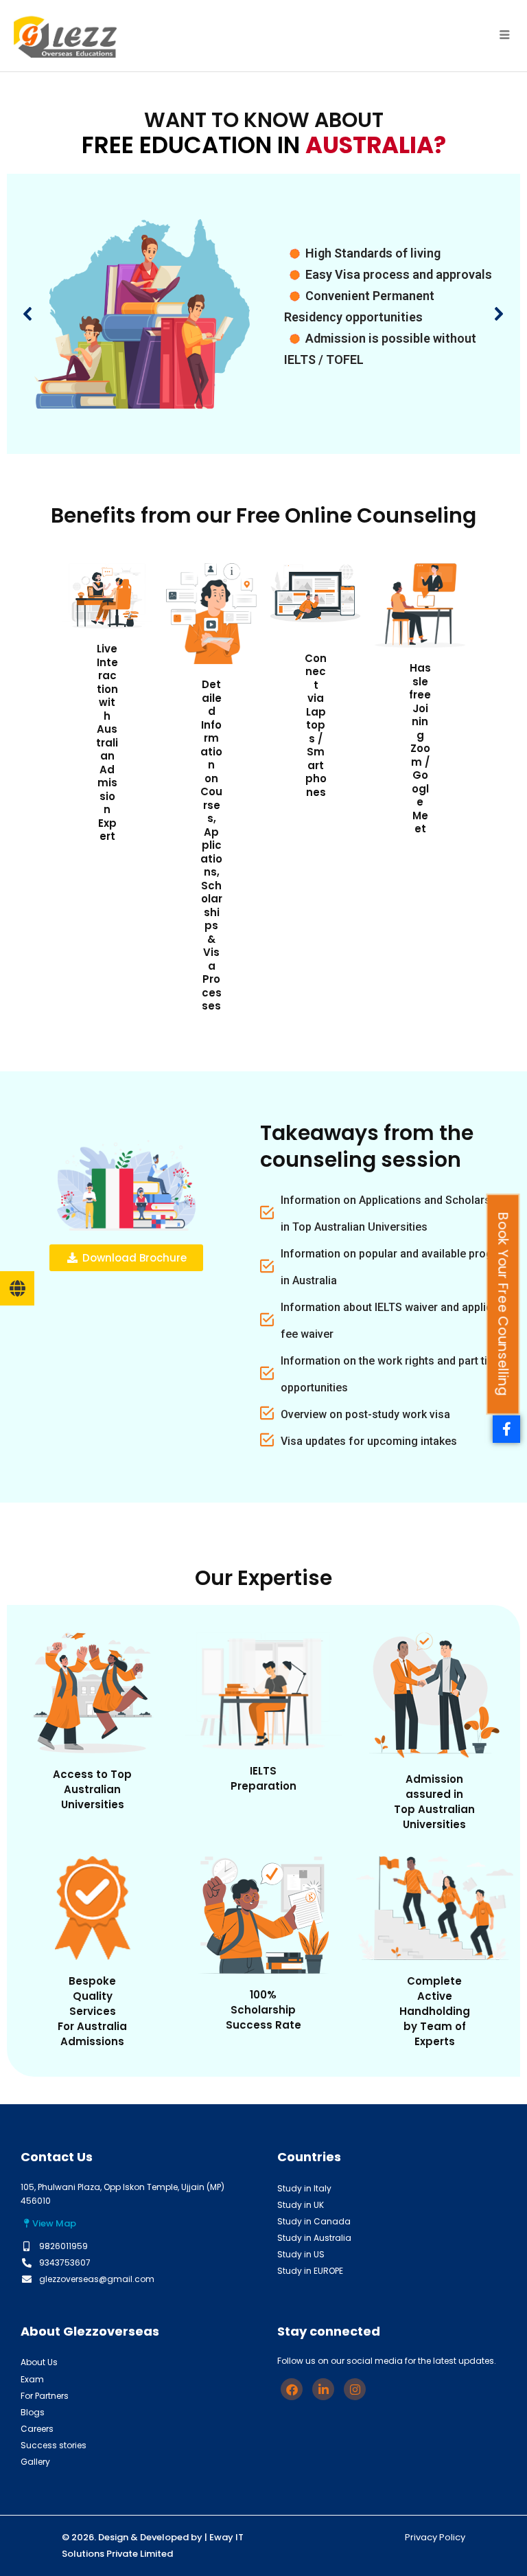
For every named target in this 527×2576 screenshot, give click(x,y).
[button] (28, 314)
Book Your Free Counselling (503, 1304)
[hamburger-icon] (505, 36)
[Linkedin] (323, 2389)
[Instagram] (355, 2389)
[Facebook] (292, 2389)
